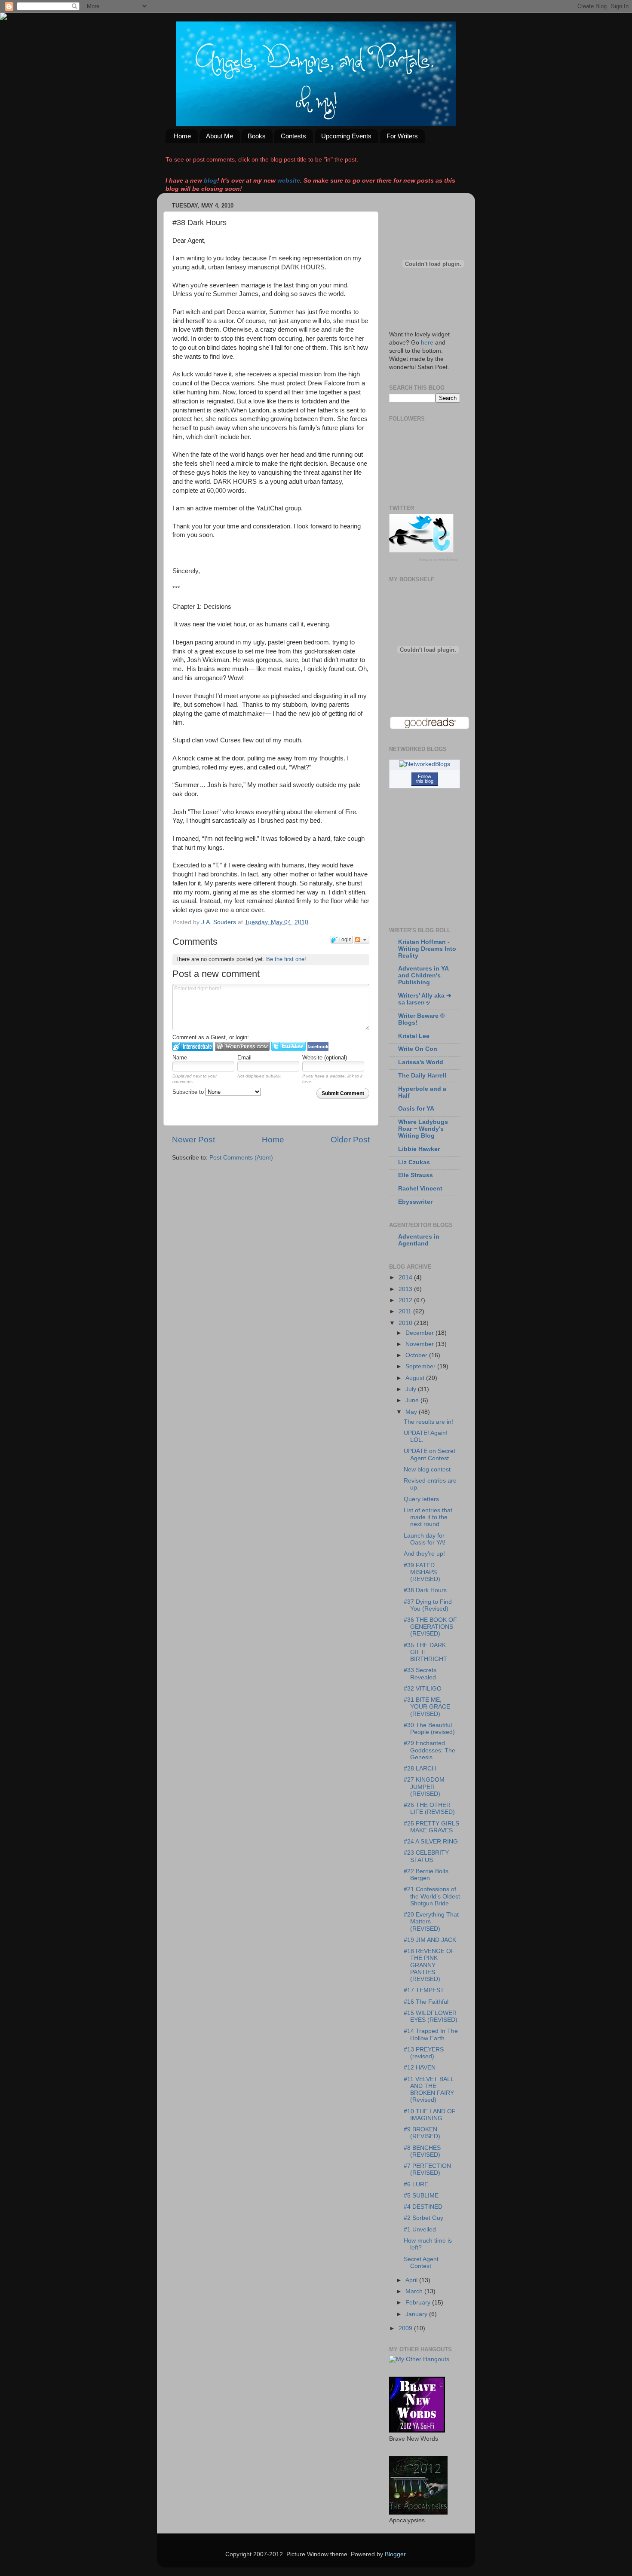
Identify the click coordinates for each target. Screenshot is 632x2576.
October (417, 1355)
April (412, 2280)
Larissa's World (421, 1062)
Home (182, 136)
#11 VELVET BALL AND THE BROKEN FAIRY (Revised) (429, 2090)
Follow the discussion (362, 940)
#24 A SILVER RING (431, 1842)
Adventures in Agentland (419, 1240)
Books (257, 136)
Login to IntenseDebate (193, 1046)
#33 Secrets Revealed (420, 1674)
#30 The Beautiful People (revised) (429, 1729)
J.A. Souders (219, 922)
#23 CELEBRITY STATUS (426, 1856)
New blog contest (427, 1470)
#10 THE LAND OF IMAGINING (430, 2115)
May (412, 1412)
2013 (406, 1289)
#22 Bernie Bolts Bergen (426, 1875)
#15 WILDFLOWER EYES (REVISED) (431, 2016)
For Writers (402, 136)
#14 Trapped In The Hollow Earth (431, 2034)
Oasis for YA (416, 1109)
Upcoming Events (346, 136)
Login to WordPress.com (242, 1046)
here (427, 343)
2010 (406, 1323)
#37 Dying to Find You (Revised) (428, 1605)
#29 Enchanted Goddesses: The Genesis (430, 1750)
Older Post (350, 1140)
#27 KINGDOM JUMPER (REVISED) (424, 1787)
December (420, 1333)
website (289, 181)
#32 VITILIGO (423, 1689)
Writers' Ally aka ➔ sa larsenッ (425, 999)
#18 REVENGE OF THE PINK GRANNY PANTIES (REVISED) (429, 1965)
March (415, 2291)
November (420, 1344)
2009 (406, 2328)
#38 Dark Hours (425, 1590)
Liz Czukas (414, 1162)
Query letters (421, 1499)
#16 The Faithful (426, 2002)
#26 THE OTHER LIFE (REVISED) (429, 1808)
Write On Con (418, 1049)
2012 (406, 1300)
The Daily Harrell (422, 1076)
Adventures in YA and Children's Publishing (423, 975)
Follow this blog (425, 779)
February (419, 2303)
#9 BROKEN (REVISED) (422, 2133)
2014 (406, 1277)
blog (210, 181)
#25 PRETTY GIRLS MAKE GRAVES (431, 1827)
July (412, 1389)
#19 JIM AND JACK (430, 1940)
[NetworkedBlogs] (425, 764)
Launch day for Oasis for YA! (425, 1539)
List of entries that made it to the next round (428, 1517)
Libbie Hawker (419, 1149)
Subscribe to (189, 1092)
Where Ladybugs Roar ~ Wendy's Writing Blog (423, 1129)
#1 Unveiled (420, 2230)
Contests (293, 136)
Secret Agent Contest (421, 2263)
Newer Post (193, 1140)
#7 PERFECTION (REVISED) (427, 2169)
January (417, 2314)
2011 (406, 1311)
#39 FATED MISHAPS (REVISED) (422, 1572)
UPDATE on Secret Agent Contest (430, 1454)
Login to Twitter (288, 1046)
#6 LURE (416, 2184)
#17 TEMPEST (424, 1990)
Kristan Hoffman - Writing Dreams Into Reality (427, 949)
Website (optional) (325, 1058)
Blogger (395, 2554)
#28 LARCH (420, 1769)
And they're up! (424, 1554)
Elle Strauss (416, 1175)
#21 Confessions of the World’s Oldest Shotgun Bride (432, 1896)
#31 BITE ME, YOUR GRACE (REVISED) (427, 1707)
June (413, 1400)
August (416, 1378)
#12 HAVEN (420, 2068)
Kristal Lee (414, 1036)
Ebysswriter (415, 1202)
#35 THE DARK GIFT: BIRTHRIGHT (425, 1652)
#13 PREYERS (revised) (424, 2053)
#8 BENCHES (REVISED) (422, 2151)
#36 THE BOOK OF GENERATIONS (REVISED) (430, 1627)
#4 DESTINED (423, 2207)
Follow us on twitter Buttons (438, 560)
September (421, 1366)
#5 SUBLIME (421, 2196)
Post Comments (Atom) (241, 1158)
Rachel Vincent (420, 1189)
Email (244, 1058)
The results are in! (428, 1422)
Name (180, 1058)
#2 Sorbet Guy (423, 2218)
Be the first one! (286, 959)
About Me (219, 136)
